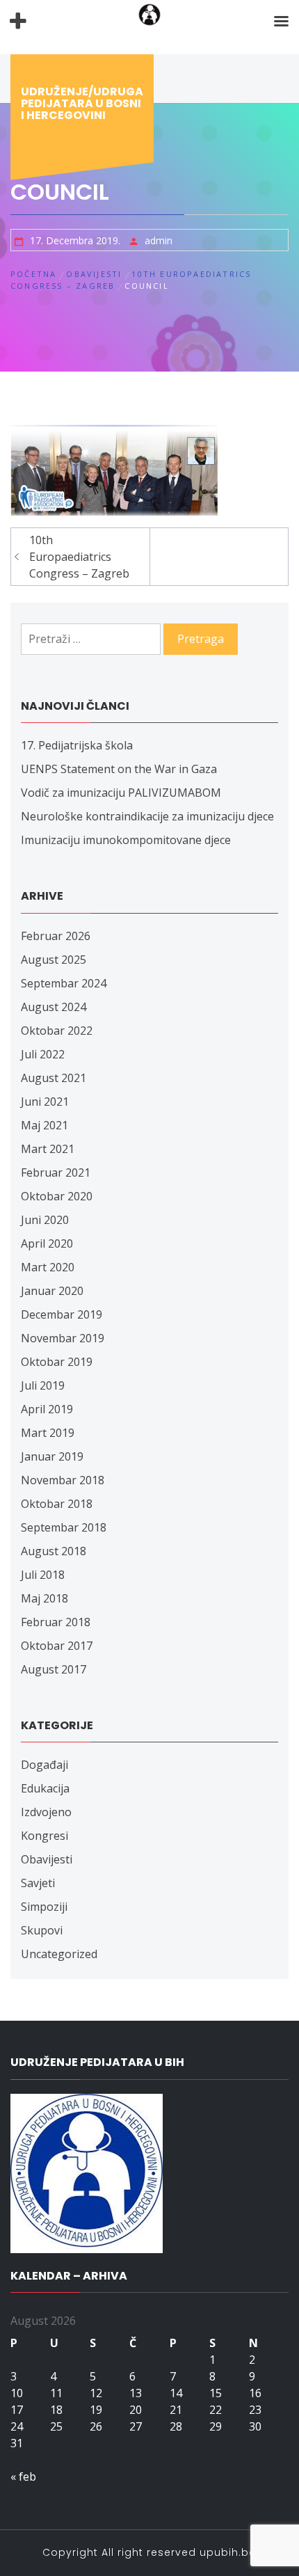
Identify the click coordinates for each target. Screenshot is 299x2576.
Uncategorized (59, 1954)
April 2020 (47, 1243)
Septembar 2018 (64, 1527)
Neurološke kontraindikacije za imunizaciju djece (147, 816)
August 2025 (54, 960)
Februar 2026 (56, 936)
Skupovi (42, 1930)
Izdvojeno (46, 1812)
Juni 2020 (45, 1220)
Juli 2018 (43, 1575)
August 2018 (54, 1551)
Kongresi (45, 1836)
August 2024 (54, 1007)
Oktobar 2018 (57, 1504)
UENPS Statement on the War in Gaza (119, 769)
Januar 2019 (52, 1456)
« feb (23, 2476)
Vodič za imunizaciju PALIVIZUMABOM (121, 793)
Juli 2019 (43, 1385)
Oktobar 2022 (57, 1031)
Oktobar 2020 (57, 1196)
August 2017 (54, 1669)
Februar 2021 (56, 1172)
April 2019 (47, 1409)
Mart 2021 (48, 1149)
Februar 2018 (56, 1622)
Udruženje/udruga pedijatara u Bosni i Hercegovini (82, 103)
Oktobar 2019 (57, 1362)
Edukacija (45, 1788)
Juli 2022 (43, 1054)
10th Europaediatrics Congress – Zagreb (79, 557)
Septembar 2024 (64, 983)
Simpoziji (44, 1907)
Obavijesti (47, 1859)
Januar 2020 (52, 1291)
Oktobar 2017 (57, 1646)
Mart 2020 (48, 1267)
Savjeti (38, 1883)
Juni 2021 (45, 1102)
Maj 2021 (45, 1125)
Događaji (45, 1765)
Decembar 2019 (62, 1314)
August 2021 (54, 1078)
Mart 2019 (48, 1433)
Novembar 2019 (63, 1338)
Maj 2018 (45, 1598)
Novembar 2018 (63, 1480)
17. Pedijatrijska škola (77, 745)
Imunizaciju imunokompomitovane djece (126, 840)
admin (159, 240)
